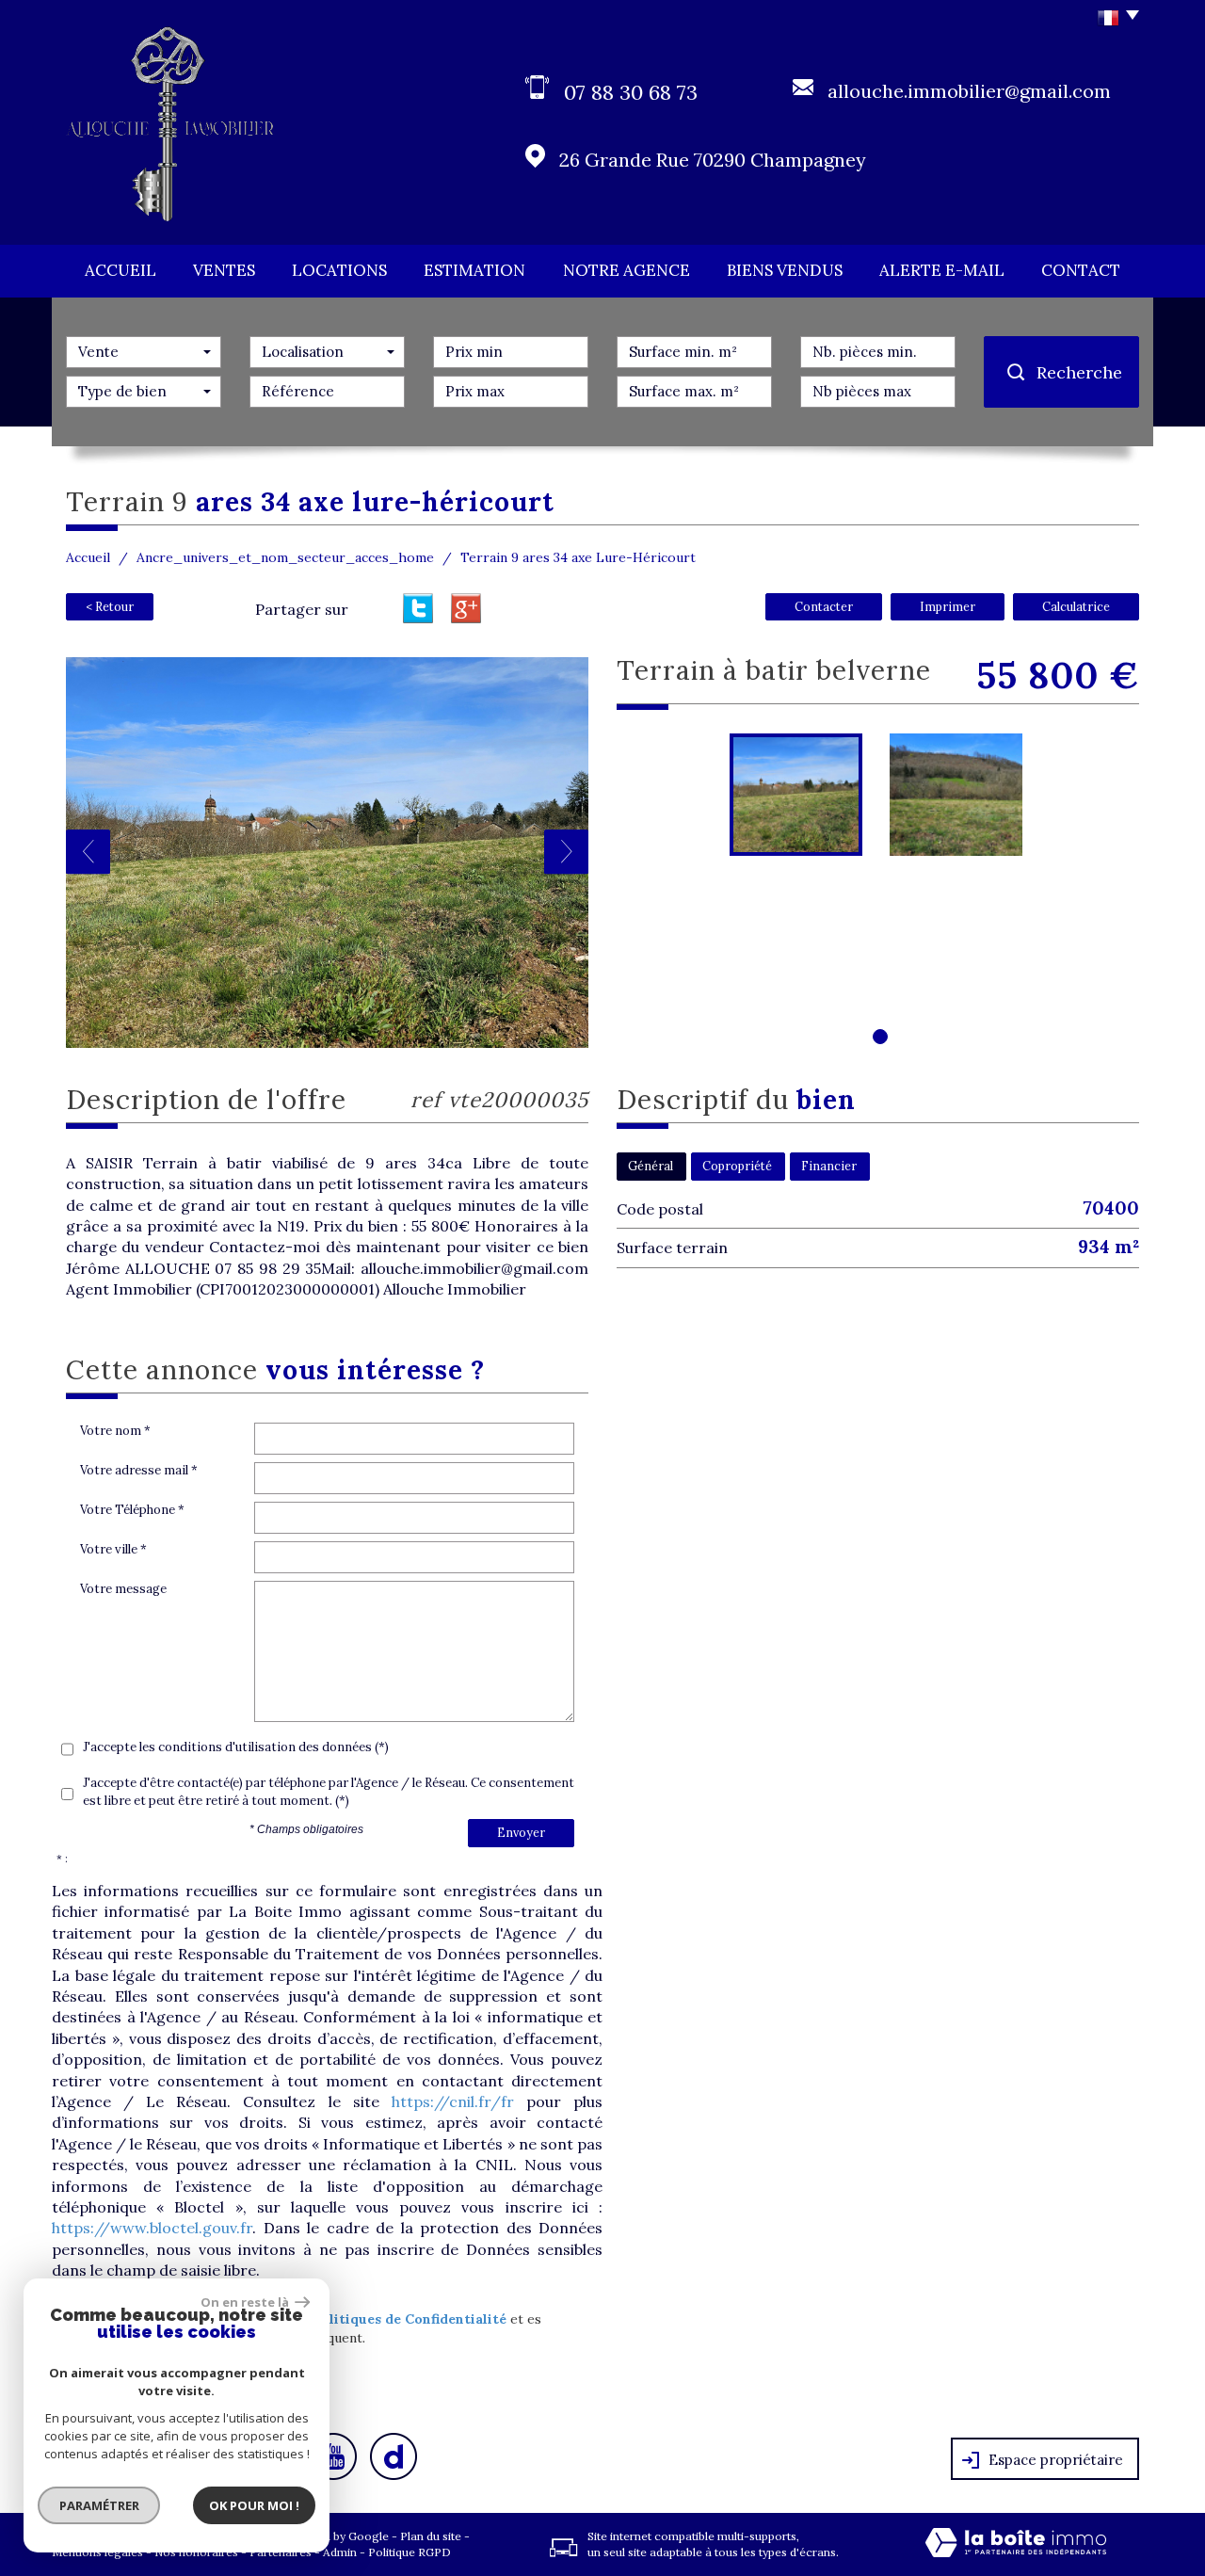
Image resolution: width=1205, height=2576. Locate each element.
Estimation (474, 270)
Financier (829, 1166)
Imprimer (948, 606)
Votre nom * (115, 1431)
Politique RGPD (410, 2552)
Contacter (824, 606)
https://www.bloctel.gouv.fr (152, 2228)
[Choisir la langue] (1113, 19)
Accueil (120, 270)
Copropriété (737, 1166)
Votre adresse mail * (139, 1470)
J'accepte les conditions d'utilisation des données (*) (236, 1747)
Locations (339, 270)
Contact (1081, 270)
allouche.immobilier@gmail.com (969, 91)
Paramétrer (99, 2505)
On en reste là (246, 2302)
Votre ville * (113, 1549)
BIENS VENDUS (785, 270)
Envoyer (521, 1832)
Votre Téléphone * (132, 1510)
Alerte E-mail (942, 270)
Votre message (123, 1589)
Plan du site (431, 2536)
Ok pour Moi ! (254, 2505)
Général (651, 1166)
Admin (340, 2552)
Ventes (224, 270)
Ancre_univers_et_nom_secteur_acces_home (285, 557)
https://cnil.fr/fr (453, 2101)
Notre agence (627, 270)
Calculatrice (1076, 606)
